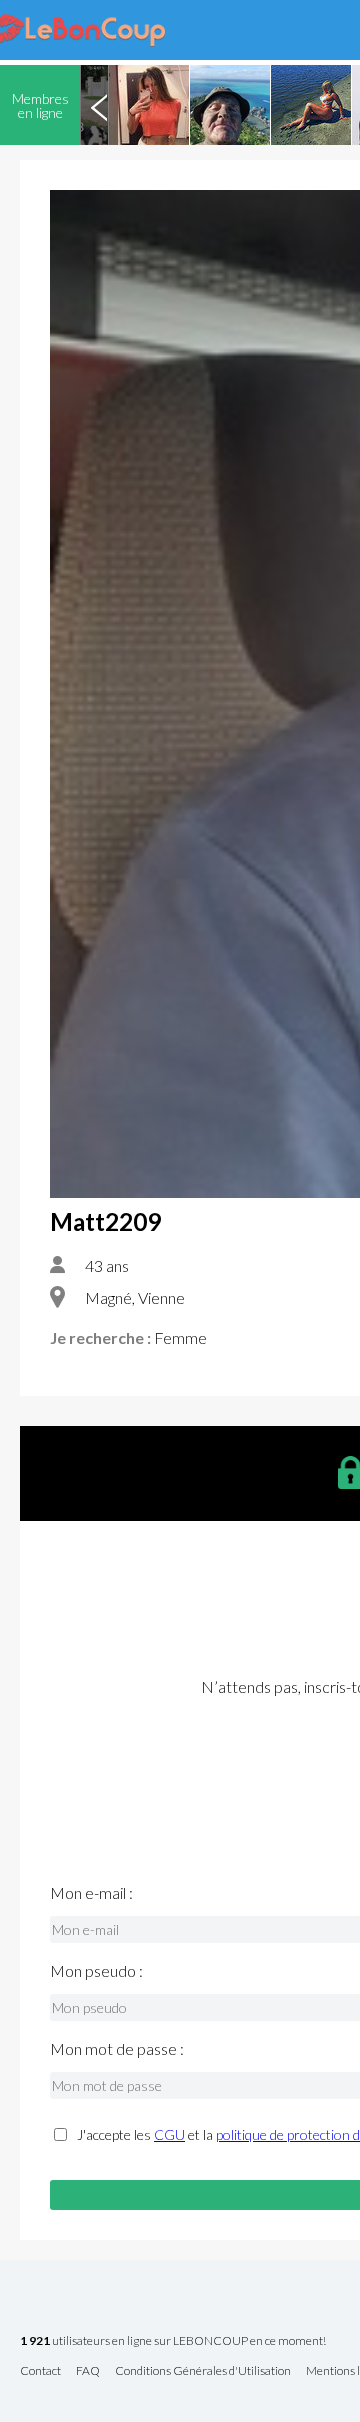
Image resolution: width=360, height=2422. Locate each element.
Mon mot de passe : (117, 2049)
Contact (40, 2371)
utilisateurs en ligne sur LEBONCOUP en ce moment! (173, 2341)
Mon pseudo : (96, 1971)
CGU (169, 2134)
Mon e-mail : (91, 1893)
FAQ (88, 2371)
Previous (99, 105)
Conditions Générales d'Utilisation (203, 2371)
